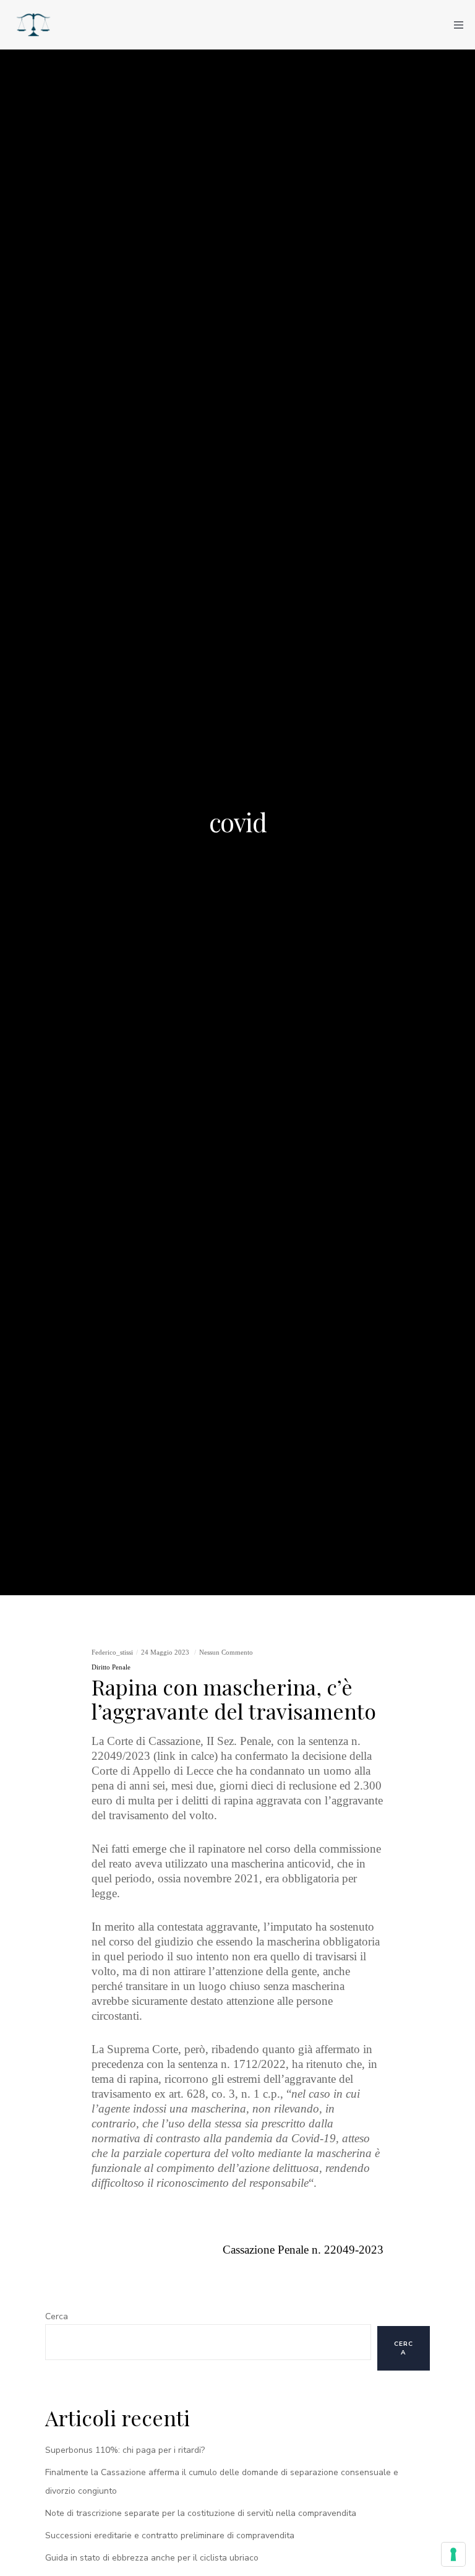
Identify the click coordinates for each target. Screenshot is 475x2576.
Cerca (57, 2316)
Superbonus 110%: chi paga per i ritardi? (125, 2450)
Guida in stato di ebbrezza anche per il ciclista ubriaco (152, 2558)
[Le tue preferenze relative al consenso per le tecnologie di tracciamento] (453, 2554)
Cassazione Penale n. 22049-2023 (303, 2250)
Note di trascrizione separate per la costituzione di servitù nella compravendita (201, 2513)
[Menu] (455, 25)
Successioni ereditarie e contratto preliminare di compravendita (170, 2535)
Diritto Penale (111, 1667)
